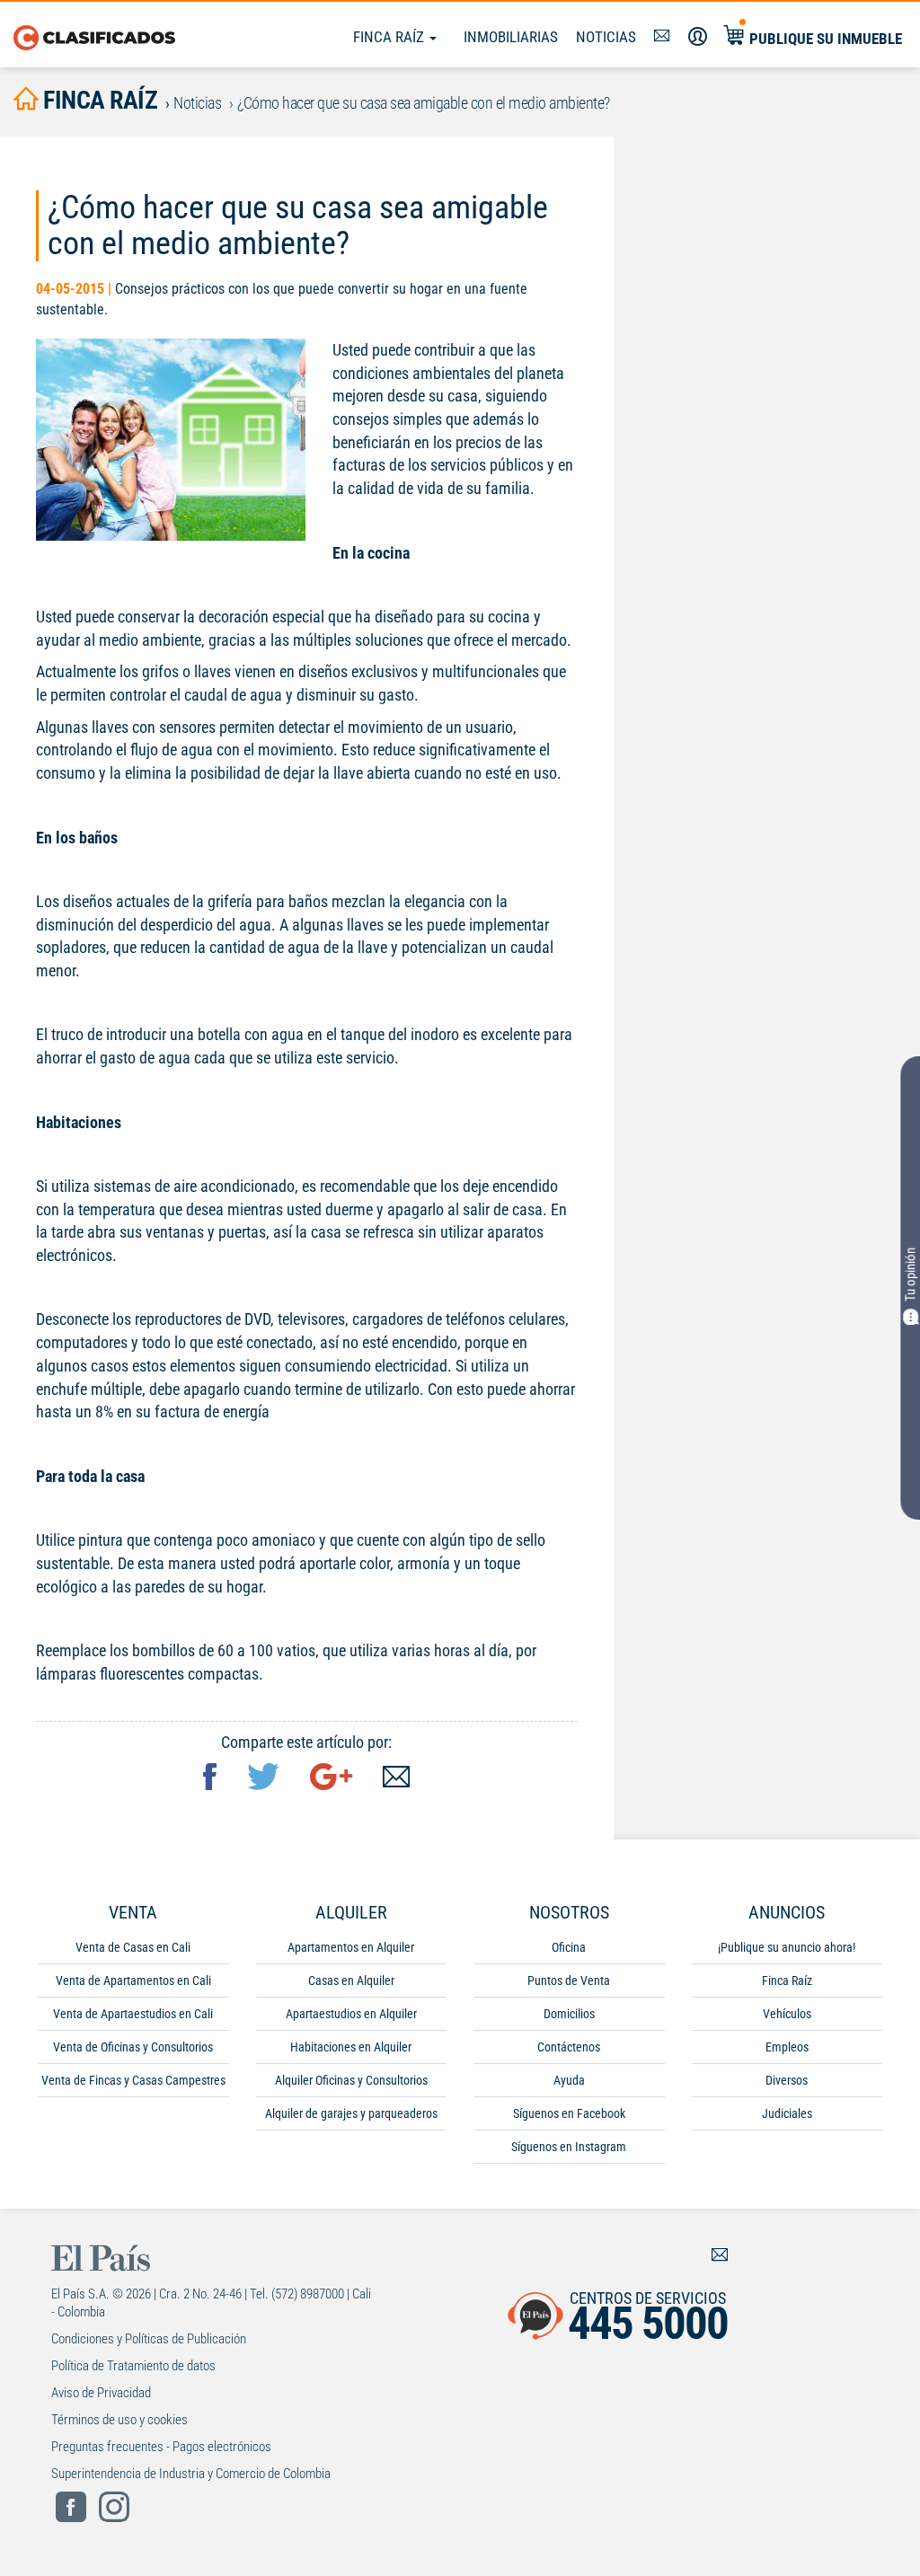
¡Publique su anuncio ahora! (787, 1947)
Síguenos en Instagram (569, 2147)
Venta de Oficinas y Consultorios (133, 2047)
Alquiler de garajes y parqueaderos (351, 2113)
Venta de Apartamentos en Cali (133, 1981)
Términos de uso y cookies (119, 2420)
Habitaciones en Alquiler (351, 2047)
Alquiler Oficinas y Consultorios (351, 2080)
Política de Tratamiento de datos (133, 2366)
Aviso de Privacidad (101, 2393)
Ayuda (569, 2080)
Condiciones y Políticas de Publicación (149, 2339)
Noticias (606, 37)
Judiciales (787, 2113)
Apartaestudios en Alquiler (351, 2014)
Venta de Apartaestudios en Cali (133, 2014)
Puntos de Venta (569, 1981)
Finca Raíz (390, 37)
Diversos (787, 2080)
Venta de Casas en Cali (133, 1947)
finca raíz (98, 100)
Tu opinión (910, 1275)
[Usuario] (698, 37)
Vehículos (787, 2014)
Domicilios (569, 2014)
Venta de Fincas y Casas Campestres (133, 2080)
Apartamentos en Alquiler (351, 1947)
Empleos (787, 2047)
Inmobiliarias (511, 37)
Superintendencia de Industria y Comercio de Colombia (191, 2474)
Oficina (569, 1947)
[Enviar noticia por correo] (396, 1779)
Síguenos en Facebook (569, 2113)
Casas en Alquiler (351, 1981)
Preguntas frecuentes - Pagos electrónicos (161, 2447)
